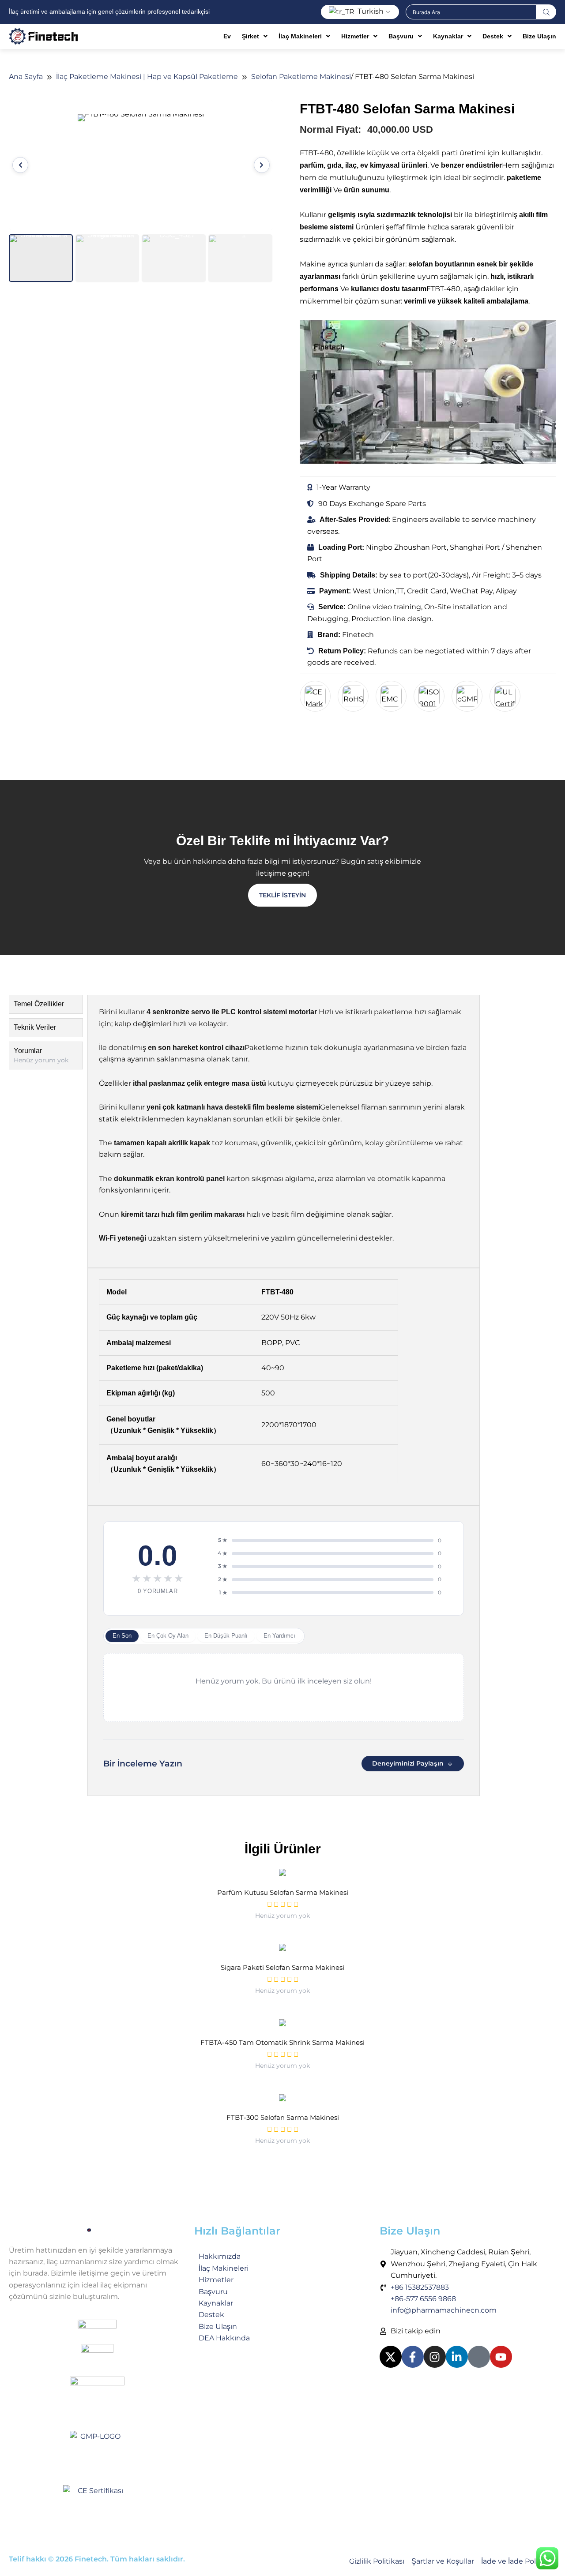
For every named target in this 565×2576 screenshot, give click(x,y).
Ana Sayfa (26, 77)
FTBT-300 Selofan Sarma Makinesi (283, 2117)
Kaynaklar (448, 36)
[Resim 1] (41, 258)
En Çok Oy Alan (168, 1636)
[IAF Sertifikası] (97, 2332)
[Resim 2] (107, 258)
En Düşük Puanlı (226, 1636)
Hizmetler (355, 36)
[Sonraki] (262, 165)
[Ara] (546, 12)
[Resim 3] (174, 258)
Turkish (370, 11)
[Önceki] (20, 165)
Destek (493, 36)
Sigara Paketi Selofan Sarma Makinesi (282, 1967)
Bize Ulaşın (539, 36)
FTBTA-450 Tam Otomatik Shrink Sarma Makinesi (282, 2042)
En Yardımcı (279, 1636)
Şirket (250, 36)
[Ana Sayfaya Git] (97, 2230)
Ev (227, 36)
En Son (122, 1636)
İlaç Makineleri (300, 36)
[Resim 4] (240, 258)
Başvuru (401, 36)
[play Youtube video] (428, 392)
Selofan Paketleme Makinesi (301, 77)
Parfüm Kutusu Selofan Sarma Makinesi (283, 1892)
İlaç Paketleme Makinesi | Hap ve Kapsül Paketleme (147, 77)
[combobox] (471, 12)
